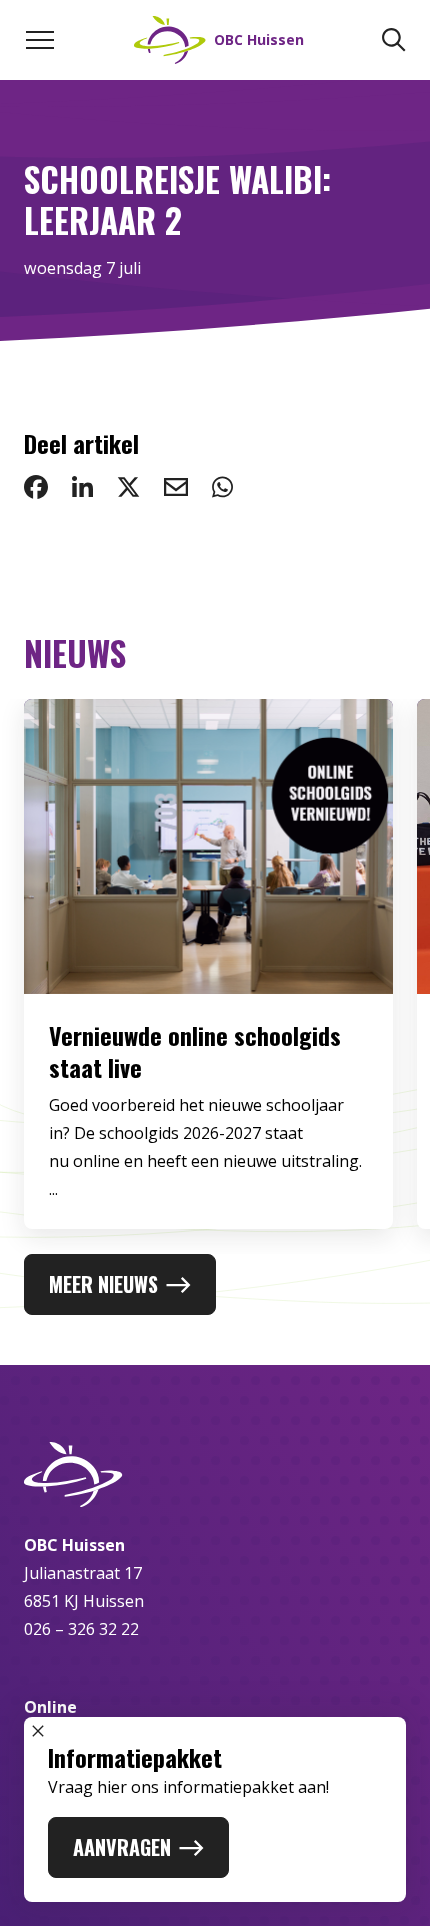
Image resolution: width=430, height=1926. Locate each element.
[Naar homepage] (215, 1474)
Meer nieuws (103, 1284)
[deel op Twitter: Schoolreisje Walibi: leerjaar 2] (128, 487)
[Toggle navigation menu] (40, 40)
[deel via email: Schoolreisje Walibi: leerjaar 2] (176, 487)
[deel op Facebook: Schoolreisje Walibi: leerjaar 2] (36, 487)
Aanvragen (122, 1847)
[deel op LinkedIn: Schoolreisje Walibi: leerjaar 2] (82, 487)
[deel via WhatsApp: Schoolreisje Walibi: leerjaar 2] (222, 487)
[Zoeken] (394, 40)
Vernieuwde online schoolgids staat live (195, 1051)
